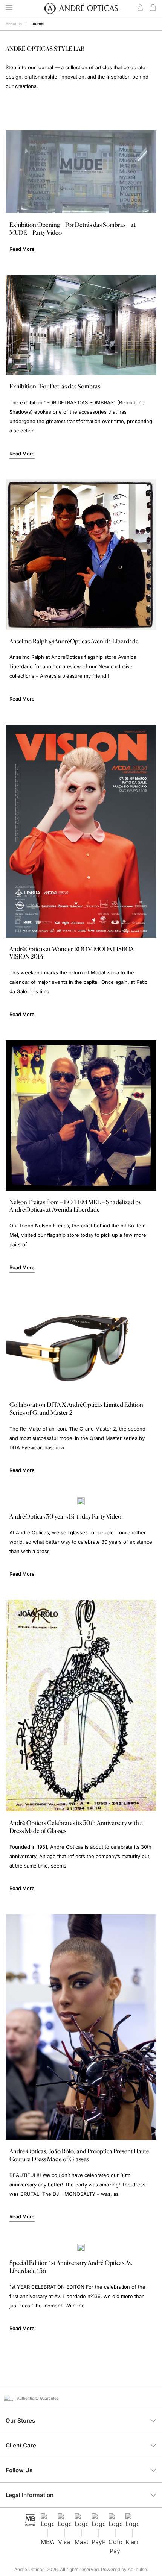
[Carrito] (153, 7)
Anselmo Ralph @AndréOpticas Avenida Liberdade (74, 641)
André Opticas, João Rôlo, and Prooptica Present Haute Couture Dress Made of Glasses (79, 2155)
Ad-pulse (137, 2569)
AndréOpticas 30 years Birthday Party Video (65, 1516)
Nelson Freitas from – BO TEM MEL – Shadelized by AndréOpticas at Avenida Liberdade (75, 1206)
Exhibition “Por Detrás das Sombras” (56, 386)
